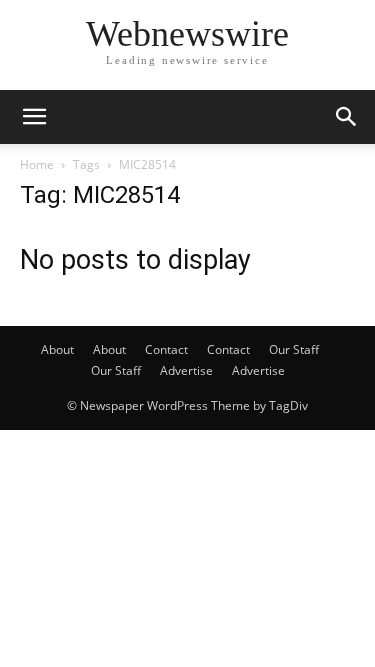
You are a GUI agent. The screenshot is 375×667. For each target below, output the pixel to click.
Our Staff (294, 349)
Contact (166, 349)
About (57, 349)
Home (37, 164)
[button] (34, 117)
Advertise (186, 370)
